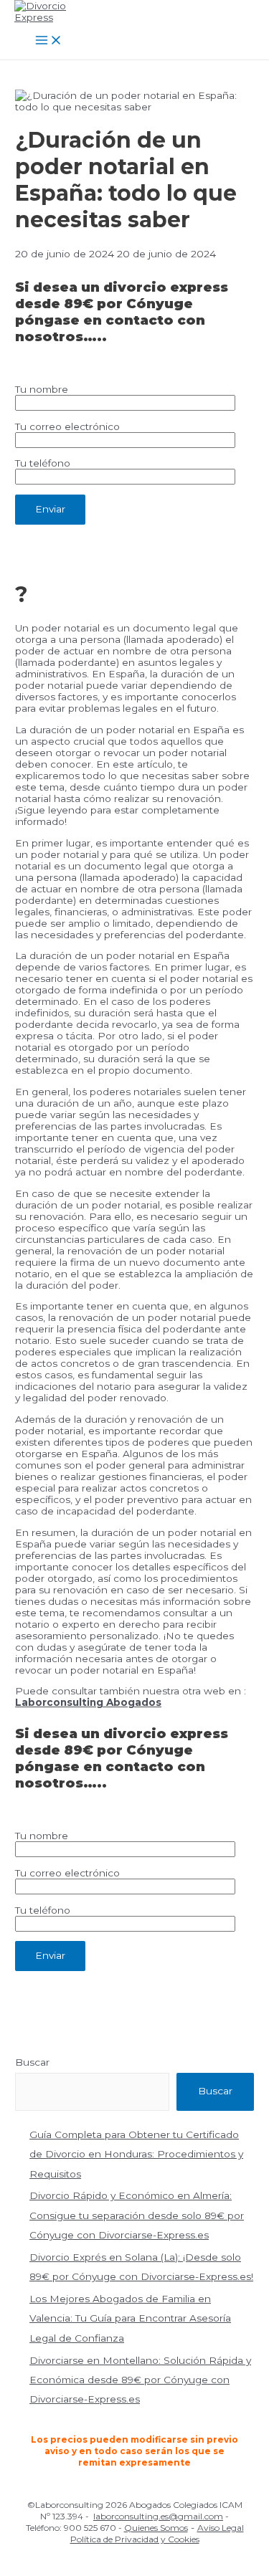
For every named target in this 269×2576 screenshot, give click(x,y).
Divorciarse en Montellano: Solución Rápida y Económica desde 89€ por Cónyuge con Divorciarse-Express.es (140, 2380)
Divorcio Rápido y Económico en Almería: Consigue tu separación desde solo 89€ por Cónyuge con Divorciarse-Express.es (137, 2215)
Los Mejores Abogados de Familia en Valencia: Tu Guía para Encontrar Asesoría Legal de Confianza (130, 2318)
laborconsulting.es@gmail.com (158, 2516)
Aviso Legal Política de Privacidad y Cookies (157, 2533)
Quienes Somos (156, 2528)
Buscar (32, 2062)
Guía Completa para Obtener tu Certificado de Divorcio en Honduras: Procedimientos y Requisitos (136, 2154)
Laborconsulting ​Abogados (88, 1702)
